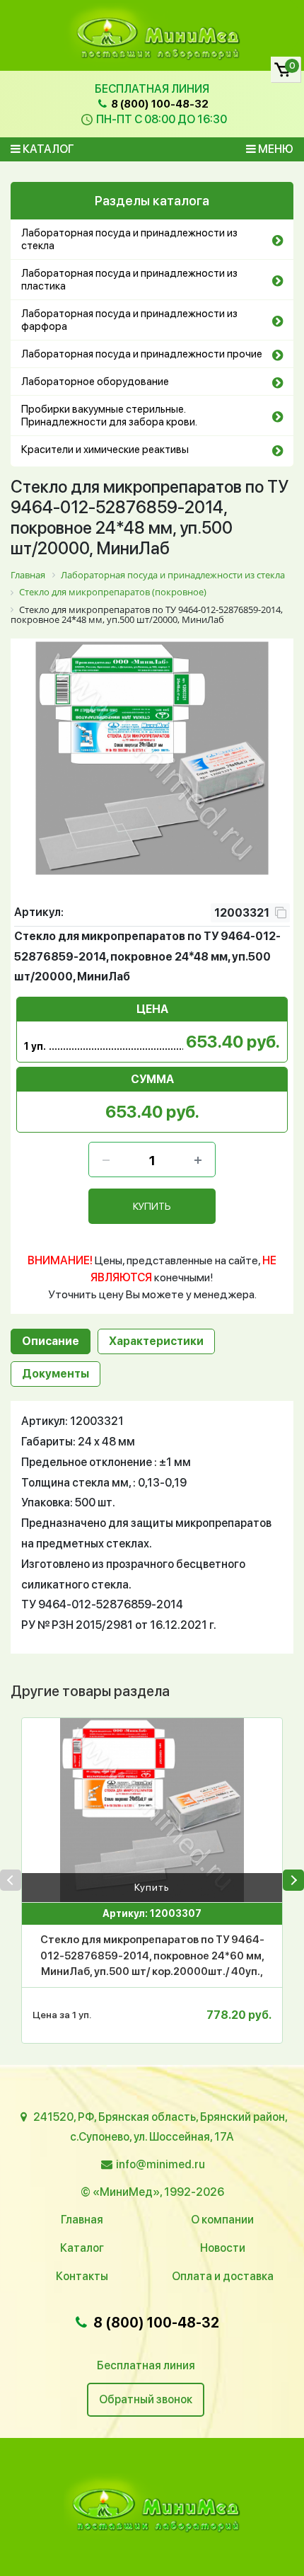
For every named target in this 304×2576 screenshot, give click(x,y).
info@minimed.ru (160, 2164)
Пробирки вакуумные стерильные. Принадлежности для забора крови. (109, 416)
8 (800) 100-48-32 (159, 104)
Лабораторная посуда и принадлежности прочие (142, 354)
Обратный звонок (146, 2399)
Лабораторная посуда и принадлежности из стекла (129, 239)
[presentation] (11, 1880)
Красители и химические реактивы (105, 450)
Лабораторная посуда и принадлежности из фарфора (129, 320)
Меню (275, 149)
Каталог (47, 149)
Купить (152, 1887)
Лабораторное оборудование (95, 382)
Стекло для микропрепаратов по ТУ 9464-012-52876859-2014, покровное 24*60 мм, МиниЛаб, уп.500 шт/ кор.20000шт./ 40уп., (152, 1956)
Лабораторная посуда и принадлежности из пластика (129, 280)
